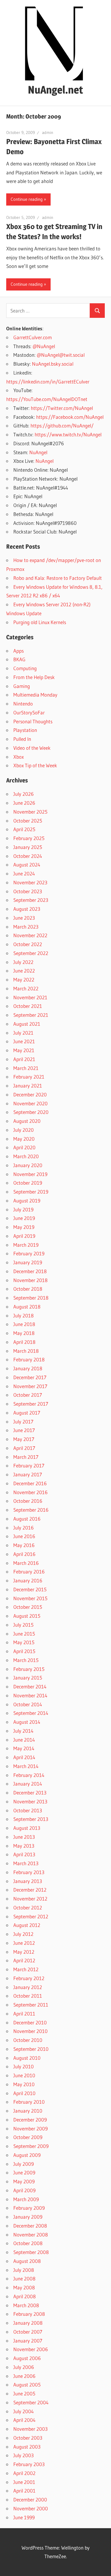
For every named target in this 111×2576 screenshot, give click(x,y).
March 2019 (26, 1245)
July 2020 (24, 1130)
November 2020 (30, 1103)
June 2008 (24, 2279)
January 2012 (28, 1987)
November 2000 (31, 2508)
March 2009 (26, 2199)
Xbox (18, 757)
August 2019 (27, 1201)
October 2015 (28, 1607)
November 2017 (30, 1386)
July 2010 (24, 2066)
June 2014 (24, 1740)
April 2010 (24, 2093)
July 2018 (24, 1315)
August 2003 (27, 2447)
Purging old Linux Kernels (40, 622)
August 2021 (27, 1024)
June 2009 (24, 2172)
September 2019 (31, 1192)
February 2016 (29, 1572)
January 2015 (28, 1678)
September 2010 (31, 2049)
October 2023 (28, 891)
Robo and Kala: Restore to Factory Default (58, 578)
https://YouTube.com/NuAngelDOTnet (47, 399)
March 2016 (26, 1563)
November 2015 (30, 1598)
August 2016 (27, 1519)
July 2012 (23, 1934)
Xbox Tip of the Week (35, 765)
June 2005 (24, 2393)
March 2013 (26, 1863)
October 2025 (28, 821)
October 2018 (28, 1289)
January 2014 (28, 1784)
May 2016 (24, 1545)
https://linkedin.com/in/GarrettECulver (48, 382)
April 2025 (24, 829)
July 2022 (23, 962)
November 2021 (30, 997)
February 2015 (29, 1669)
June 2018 (24, 1324)
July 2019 (23, 1209)
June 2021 (24, 1041)
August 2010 (27, 2058)
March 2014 (26, 1766)
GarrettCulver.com (33, 337)
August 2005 (27, 2385)
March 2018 (26, 1351)
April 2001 (24, 2491)
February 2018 (29, 1359)
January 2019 (28, 1262)
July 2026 (24, 794)
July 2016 (24, 1528)
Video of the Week (32, 748)
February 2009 (29, 2208)
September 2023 (31, 900)
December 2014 (30, 1686)
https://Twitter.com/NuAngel (62, 408)
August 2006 (27, 2358)
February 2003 (29, 2464)
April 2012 (24, 1960)
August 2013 (27, 1828)
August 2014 (27, 1722)
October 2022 (28, 944)
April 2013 (24, 1854)
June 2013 (24, 1837)
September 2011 (31, 2005)
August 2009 (27, 2155)
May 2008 (24, 2287)
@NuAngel (44, 346)
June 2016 (24, 1536)
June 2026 (24, 803)
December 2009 (30, 2120)
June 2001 (24, 2482)
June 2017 (24, 1430)
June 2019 (24, 1218)
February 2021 (29, 1077)
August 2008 (27, 2261)
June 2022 (24, 971)
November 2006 (31, 2349)
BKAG (19, 659)
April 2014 (24, 1757)
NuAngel (38, 452)
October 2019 (28, 1183)
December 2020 (30, 1094)
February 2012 (29, 1978)
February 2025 (29, 838)
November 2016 (30, 1492)
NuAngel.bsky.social (53, 364)
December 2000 (30, 2500)
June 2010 (24, 2075)
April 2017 (24, 1448)
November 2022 (30, 935)
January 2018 (28, 1368)
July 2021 (23, 1033)
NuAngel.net (55, 90)
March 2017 (26, 1457)
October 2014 (28, 1704)
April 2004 (24, 2420)
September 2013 (31, 1819)
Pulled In (22, 739)
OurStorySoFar (29, 712)
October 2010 (28, 2040)
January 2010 (28, 2111)
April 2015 (24, 1651)
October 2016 (28, 1501)
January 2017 (28, 1474)
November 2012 (30, 1899)
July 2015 (23, 1625)
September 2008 (31, 2252)
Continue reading (27, 199)
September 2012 (31, 1916)
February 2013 (29, 1872)
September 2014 (31, 1713)
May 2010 (24, 2084)
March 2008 (26, 2305)
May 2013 (24, 1846)
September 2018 (31, 1298)
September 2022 (31, 953)
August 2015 (27, 1616)
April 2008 (25, 2296)
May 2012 (24, 1952)
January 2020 (28, 1165)
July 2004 (24, 2411)
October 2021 (28, 1006)
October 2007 (28, 2332)
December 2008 (30, 2226)
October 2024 (28, 856)
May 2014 (24, 1748)
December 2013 (30, 1793)
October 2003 (28, 2438)
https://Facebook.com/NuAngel (70, 417)
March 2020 (26, 1156)
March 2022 (26, 988)
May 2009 (24, 2181)
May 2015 (24, 1642)
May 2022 (24, 980)
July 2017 (23, 1422)
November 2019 (30, 1174)
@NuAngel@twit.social (61, 355)
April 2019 (24, 1236)
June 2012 (24, 1943)
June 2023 (24, 918)
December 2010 (30, 2022)
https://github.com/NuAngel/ (62, 426)
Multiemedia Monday (35, 695)
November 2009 (30, 2128)
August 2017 (27, 1413)
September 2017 (31, 1404)
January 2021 (28, 1086)
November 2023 (30, 882)
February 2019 (29, 1253)
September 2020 (31, 1112)
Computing (25, 668)
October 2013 (28, 1810)
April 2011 (24, 2014)
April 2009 (24, 2190)
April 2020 (24, 1147)
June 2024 (24, 873)
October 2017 (28, 1395)
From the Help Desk (34, 677)
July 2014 (23, 1731)
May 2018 (24, 1333)
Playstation (25, 730)
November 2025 (30, 812)
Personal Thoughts (33, 721)
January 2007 (28, 2341)
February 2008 (29, 2314)
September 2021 (31, 1015)
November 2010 (30, 2031)
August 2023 (27, 909)
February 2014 (29, 1775)
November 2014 (30, 1695)
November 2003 (30, 2429)
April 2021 (24, 1059)
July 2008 (24, 2270)
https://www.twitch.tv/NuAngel (68, 434)
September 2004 (31, 2402)
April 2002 (24, 2473)
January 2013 (28, 1881)
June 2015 (24, 1634)
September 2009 (31, 2146)
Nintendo (23, 704)
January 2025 (28, 847)
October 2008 (28, 2243)
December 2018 (30, 1271)
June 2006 (24, 2376)
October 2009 (28, 2137)
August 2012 (27, 1925)
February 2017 (29, 1465)
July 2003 (24, 2455)
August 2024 (27, 865)
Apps (18, 651)
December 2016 (30, 1483)
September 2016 (31, 1510)
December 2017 (30, 1377)
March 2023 (26, 927)
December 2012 (30, 1890)
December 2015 (30, 1589)
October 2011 (28, 1996)
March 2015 (26, 1660)
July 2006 (24, 2367)
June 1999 (24, 2517)
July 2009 (24, 2164)
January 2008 (28, 2323)
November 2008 (31, 2235)
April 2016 (24, 1554)
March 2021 (26, 1068)
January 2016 (28, 1580)
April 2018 (24, 1342)
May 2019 (24, 1227)
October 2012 (28, 1907)
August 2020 (27, 1121)
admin (48, 132)
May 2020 (24, 1139)
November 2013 (30, 1801)
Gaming (22, 686)
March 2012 (26, 1969)
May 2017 (24, 1439)
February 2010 (29, 2102)
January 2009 (28, 2217)
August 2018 (27, 1307)
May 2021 (24, 1050)
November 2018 (30, 1280)
